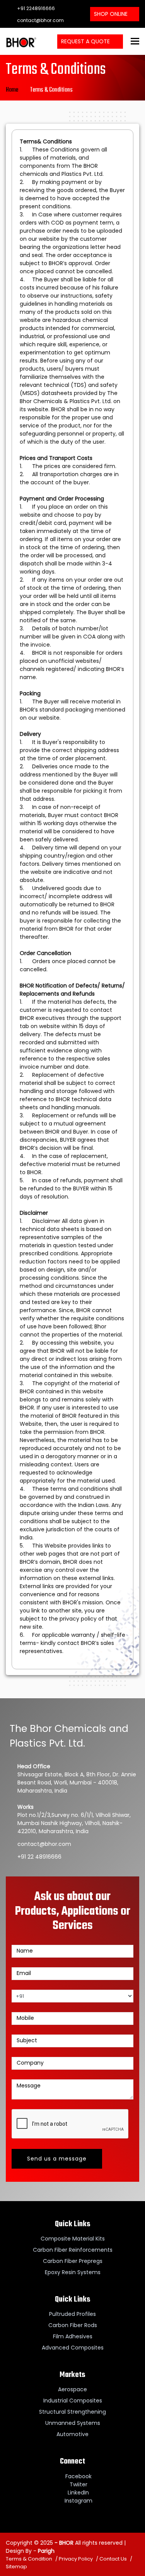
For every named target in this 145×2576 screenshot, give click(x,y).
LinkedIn (78, 2493)
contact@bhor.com (40, 20)
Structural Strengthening (72, 2412)
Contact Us (113, 2559)
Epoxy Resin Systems (73, 2272)
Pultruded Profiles (72, 2314)
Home (12, 90)
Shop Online (111, 14)
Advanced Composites (73, 2348)
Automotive (72, 2434)
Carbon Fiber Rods (73, 2325)
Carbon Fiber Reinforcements (73, 2250)
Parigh (46, 2551)
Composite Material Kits (73, 2239)
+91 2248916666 (35, 8)
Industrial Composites (73, 2401)
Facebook (78, 2476)
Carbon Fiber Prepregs (73, 2261)
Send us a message (57, 2159)
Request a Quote (86, 41)
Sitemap (16, 2567)
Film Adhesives (73, 2336)
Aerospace (72, 2389)
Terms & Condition (29, 2559)
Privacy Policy (76, 2559)
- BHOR (63, 2543)
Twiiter (78, 2484)
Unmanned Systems (73, 2423)
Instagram (78, 2501)
